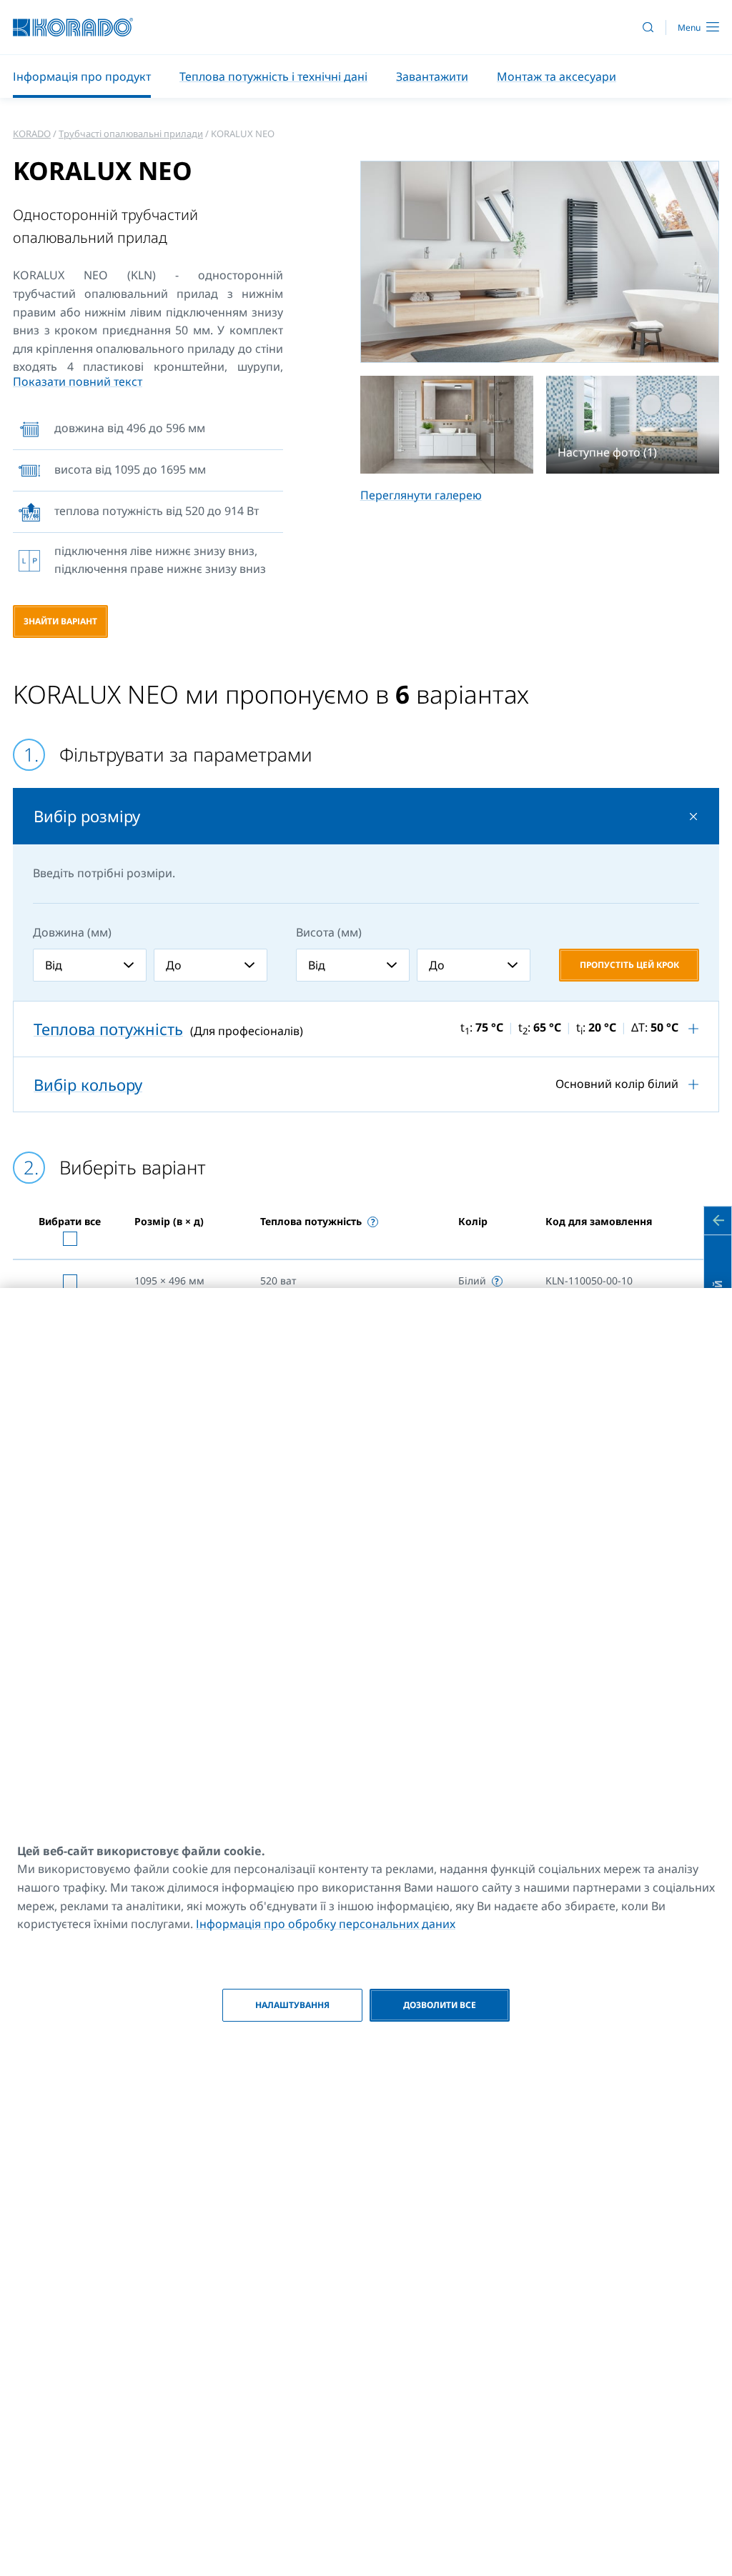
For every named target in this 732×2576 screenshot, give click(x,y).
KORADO (32, 134)
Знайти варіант (60, 621)
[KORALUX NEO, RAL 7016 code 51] (540, 262)
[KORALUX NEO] (447, 424)
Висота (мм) (329, 932)
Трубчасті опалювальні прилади (131, 134)
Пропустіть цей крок (629, 965)
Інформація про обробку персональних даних (326, 1924)
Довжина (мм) (72, 932)
